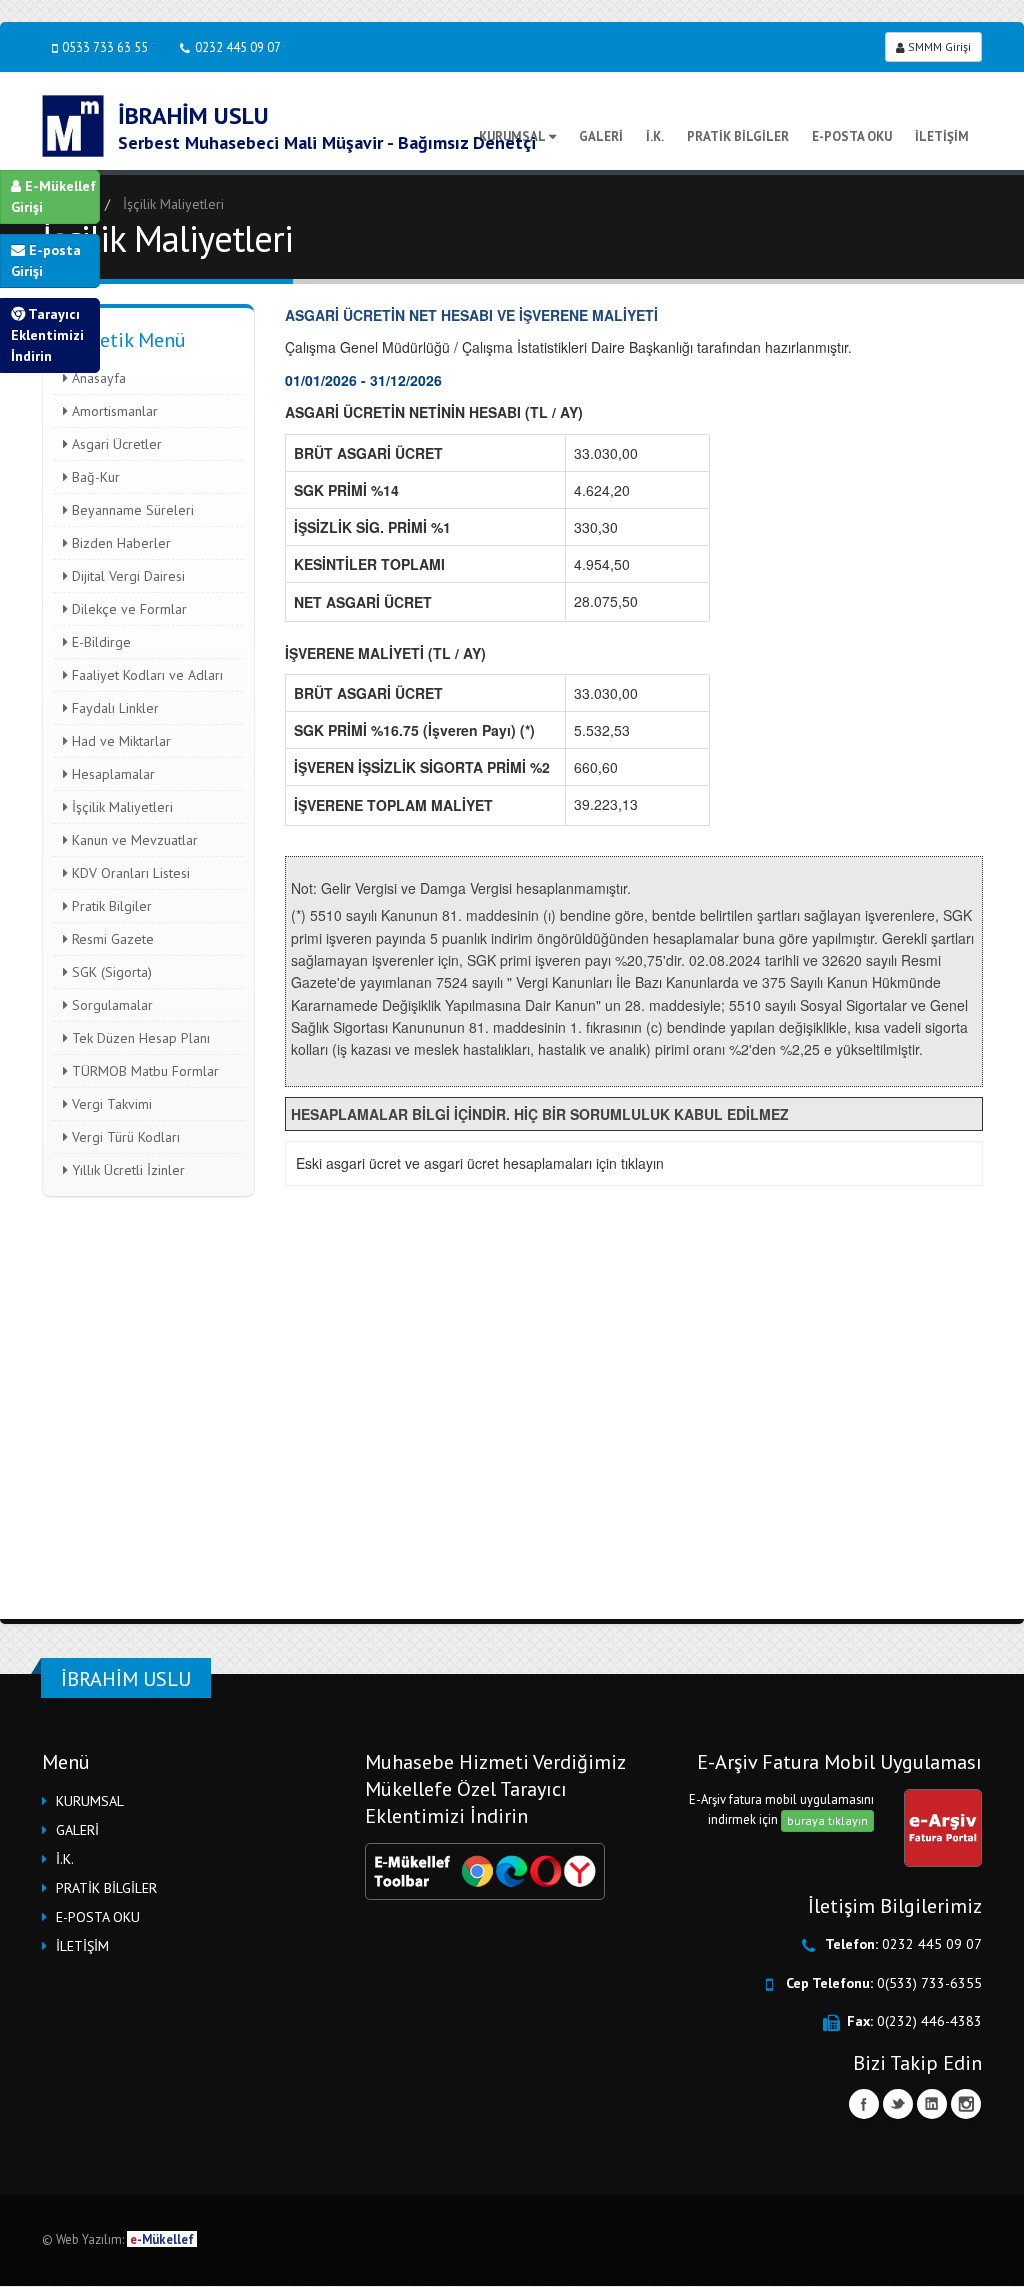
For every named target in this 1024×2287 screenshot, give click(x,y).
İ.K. (655, 136)
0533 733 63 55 (105, 47)
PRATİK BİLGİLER (738, 136)
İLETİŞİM (942, 136)
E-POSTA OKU (852, 136)
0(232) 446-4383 (929, 2021)
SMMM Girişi (938, 46)
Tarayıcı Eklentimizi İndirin (47, 335)
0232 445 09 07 (238, 47)
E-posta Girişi (46, 260)
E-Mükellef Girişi (53, 196)
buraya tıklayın (827, 1820)
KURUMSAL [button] (90, 1801)
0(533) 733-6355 (929, 1983)
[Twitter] (898, 2104)
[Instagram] (966, 2104)
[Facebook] (864, 2104)
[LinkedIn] (932, 2104)
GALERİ (601, 136)
